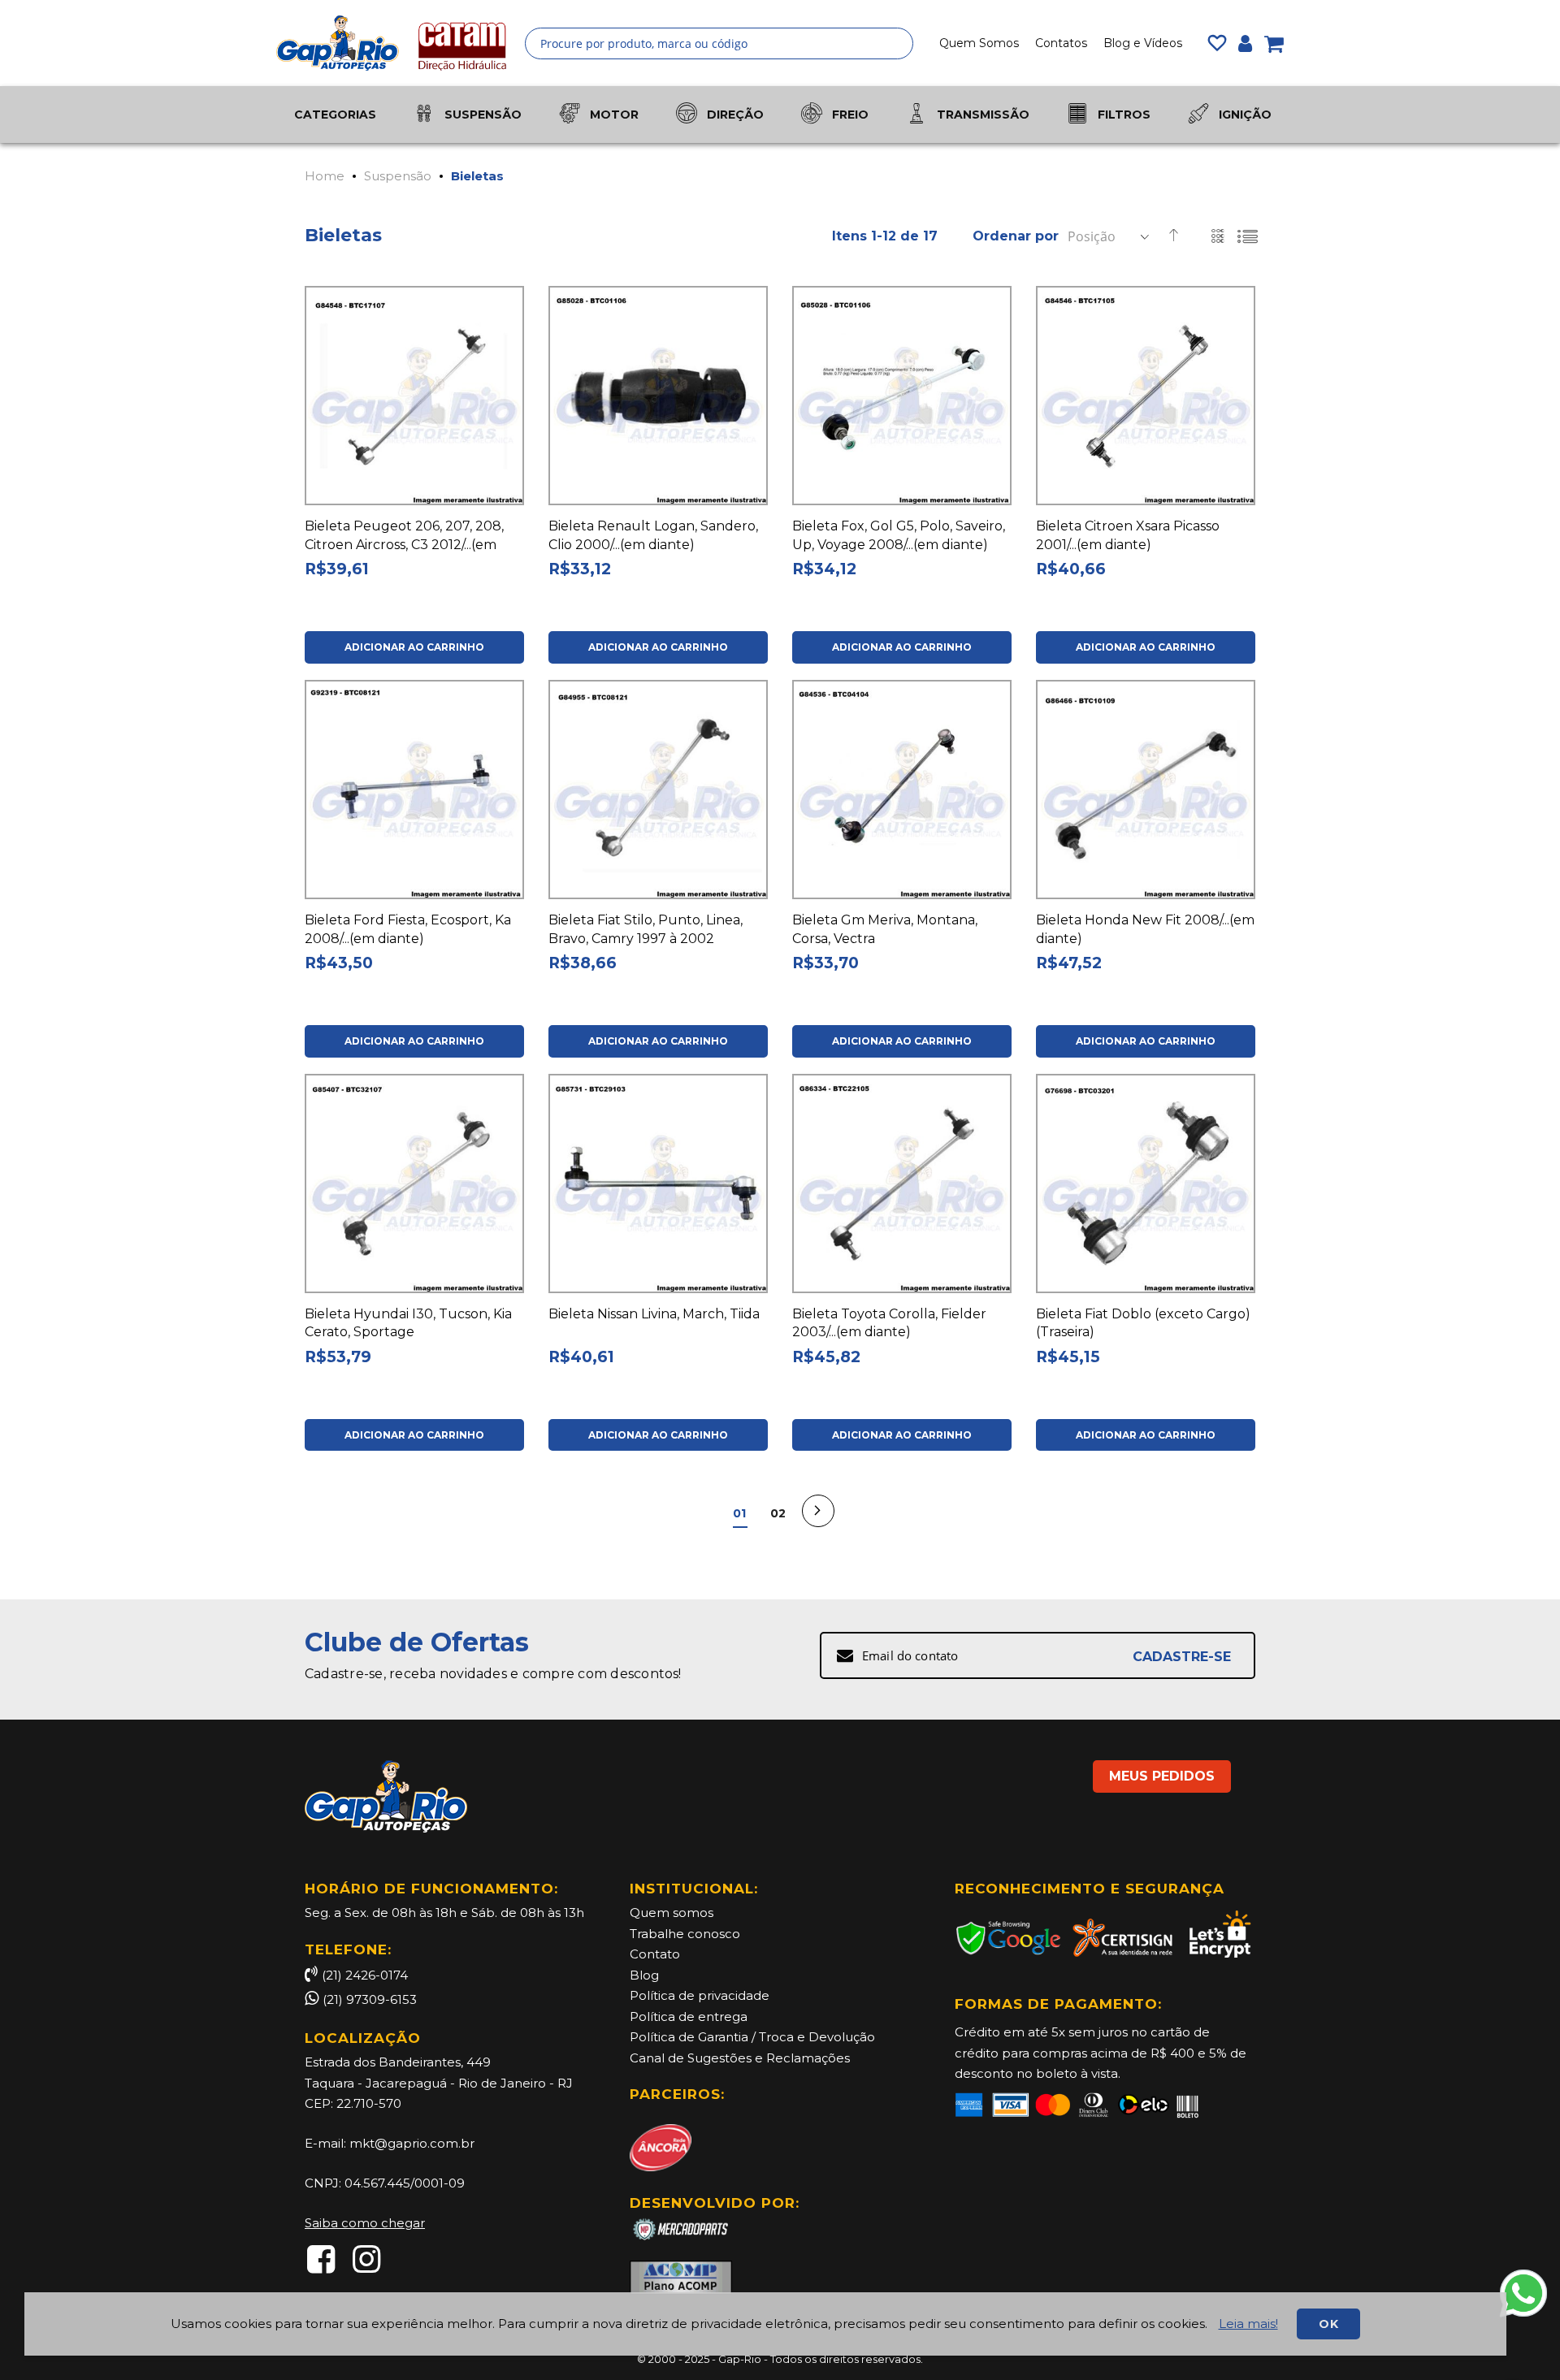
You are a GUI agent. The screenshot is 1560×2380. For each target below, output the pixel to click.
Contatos (1061, 43)
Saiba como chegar (365, 2223)
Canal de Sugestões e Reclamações (740, 2058)
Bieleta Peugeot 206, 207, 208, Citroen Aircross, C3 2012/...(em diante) (404, 545)
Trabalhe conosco (685, 1934)
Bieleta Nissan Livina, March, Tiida (654, 1314)
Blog (644, 1975)
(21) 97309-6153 (370, 1999)
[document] (765, 2324)
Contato (655, 1954)
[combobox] (719, 43)
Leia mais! (1248, 2324)
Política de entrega (689, 2017)
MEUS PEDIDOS (1162, 1776)
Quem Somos (979, 43)
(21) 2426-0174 (365, 1975)
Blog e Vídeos (1143, 43)
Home (325, 176)
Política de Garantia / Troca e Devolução (752, 2037)
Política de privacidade (700, 1995)
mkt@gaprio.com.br (412, 2143)
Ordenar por (1016, 236)
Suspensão (398, 176)
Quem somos (672, 1913)
